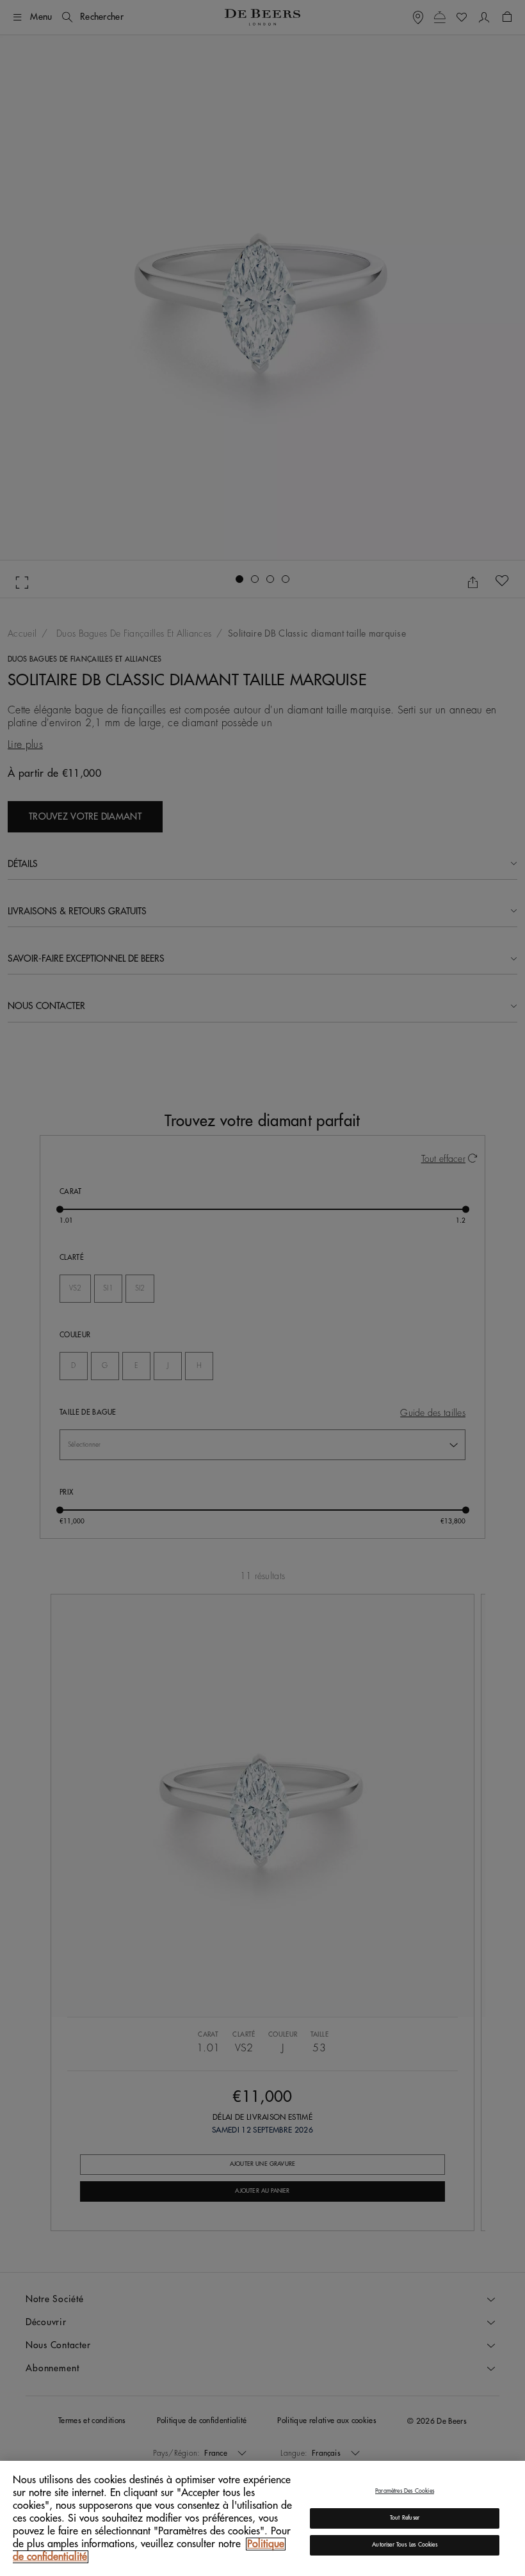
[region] (262, 2518)
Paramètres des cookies (405, 2491)
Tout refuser (405, 2518)
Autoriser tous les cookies (405, 2545)
